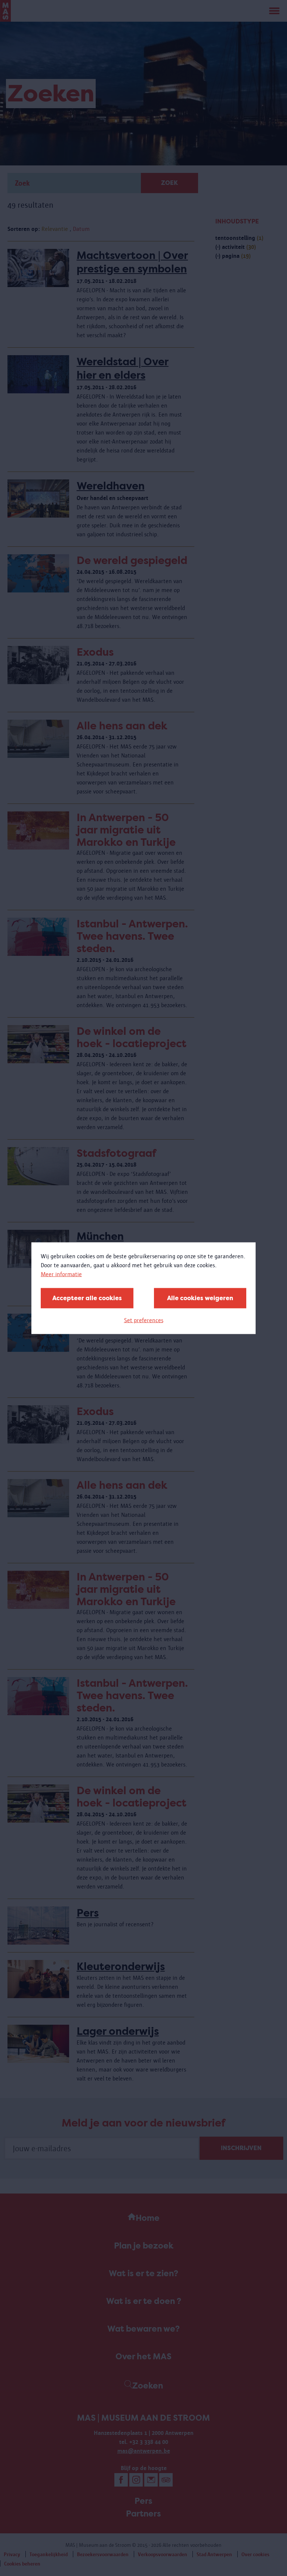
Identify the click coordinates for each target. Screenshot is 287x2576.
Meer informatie (61, 1274)
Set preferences (144, 1320)
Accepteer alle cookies (87, 1298)
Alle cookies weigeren (200, 1298)
